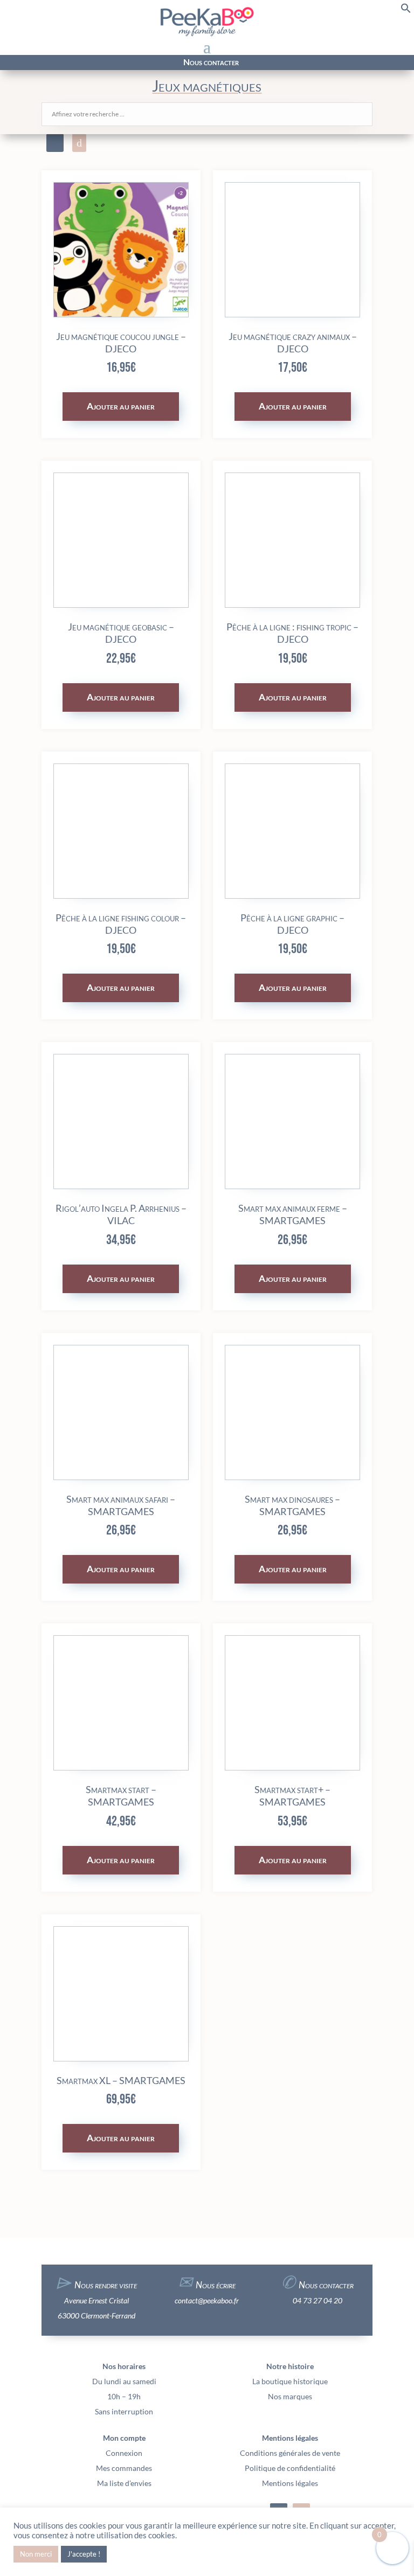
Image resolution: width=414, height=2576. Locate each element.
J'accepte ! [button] (84, 2554)
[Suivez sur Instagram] (79, 63)
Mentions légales (290, 2483)
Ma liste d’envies (124, 2483)
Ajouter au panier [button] (121, 406)
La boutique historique (290, 2381)
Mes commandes (124, 2468)
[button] (406, 11)
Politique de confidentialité (290, 2468)
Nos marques (290, 2396)
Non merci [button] (36, 2554)
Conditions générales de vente (290, 2453)
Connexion (124, 2453)
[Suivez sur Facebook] (59, 63)
